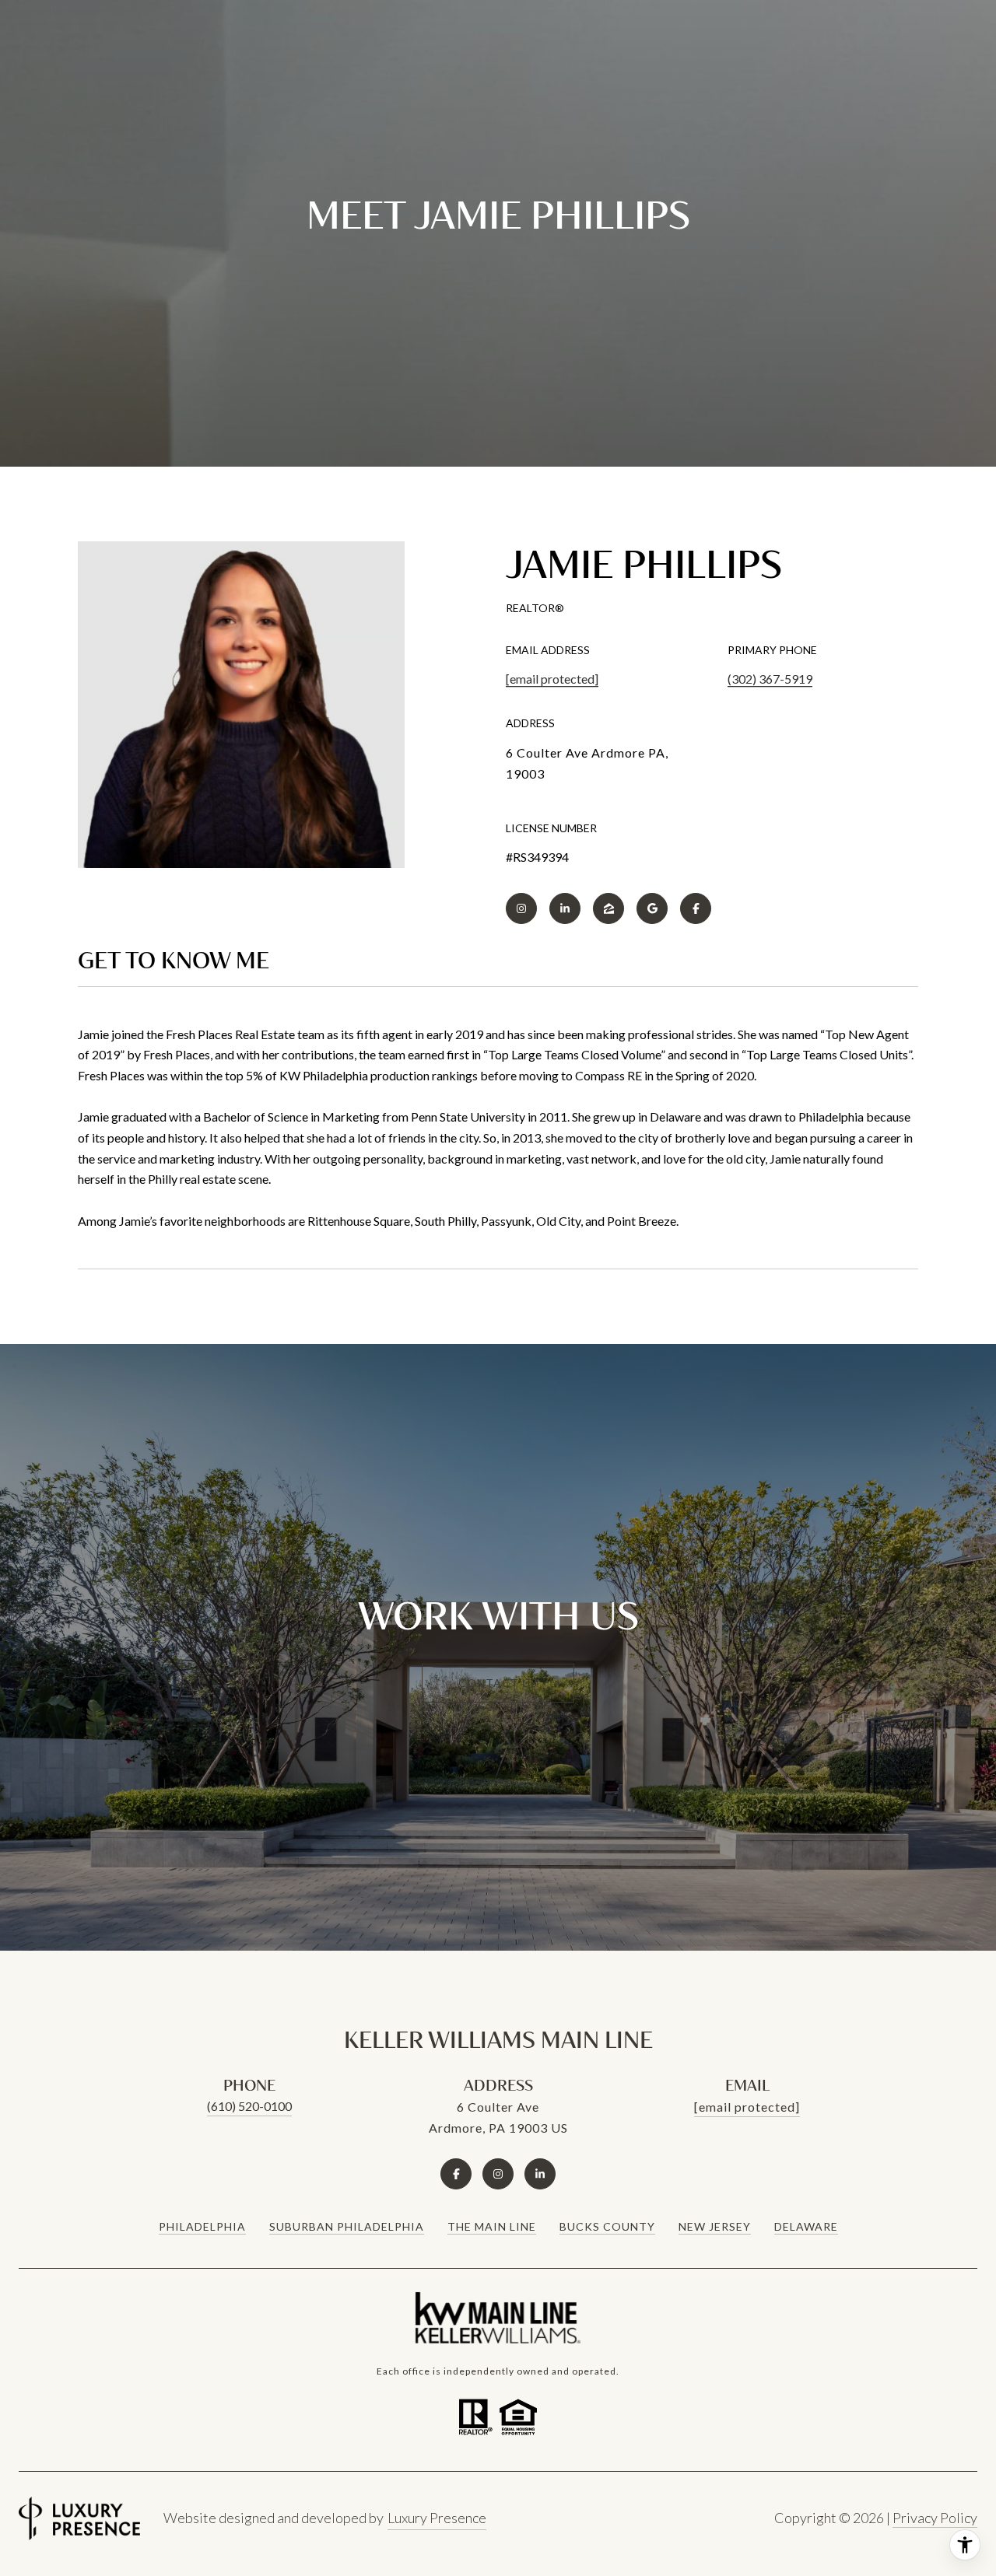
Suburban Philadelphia (347, 2226)
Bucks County (607, 2226)
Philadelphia (202, 2226)
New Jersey (715, 2226)
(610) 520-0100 (249, 2106)
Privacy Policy (935, 2518)
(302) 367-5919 (770, 679)
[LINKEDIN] (565, 908)
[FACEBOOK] (696, 908)
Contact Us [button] (498, 1683)
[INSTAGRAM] (521, 908)
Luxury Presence (437, 2518)
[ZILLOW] (608, 908)
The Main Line (492, 2226)
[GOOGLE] (652, 908)
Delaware (806, 2226)
